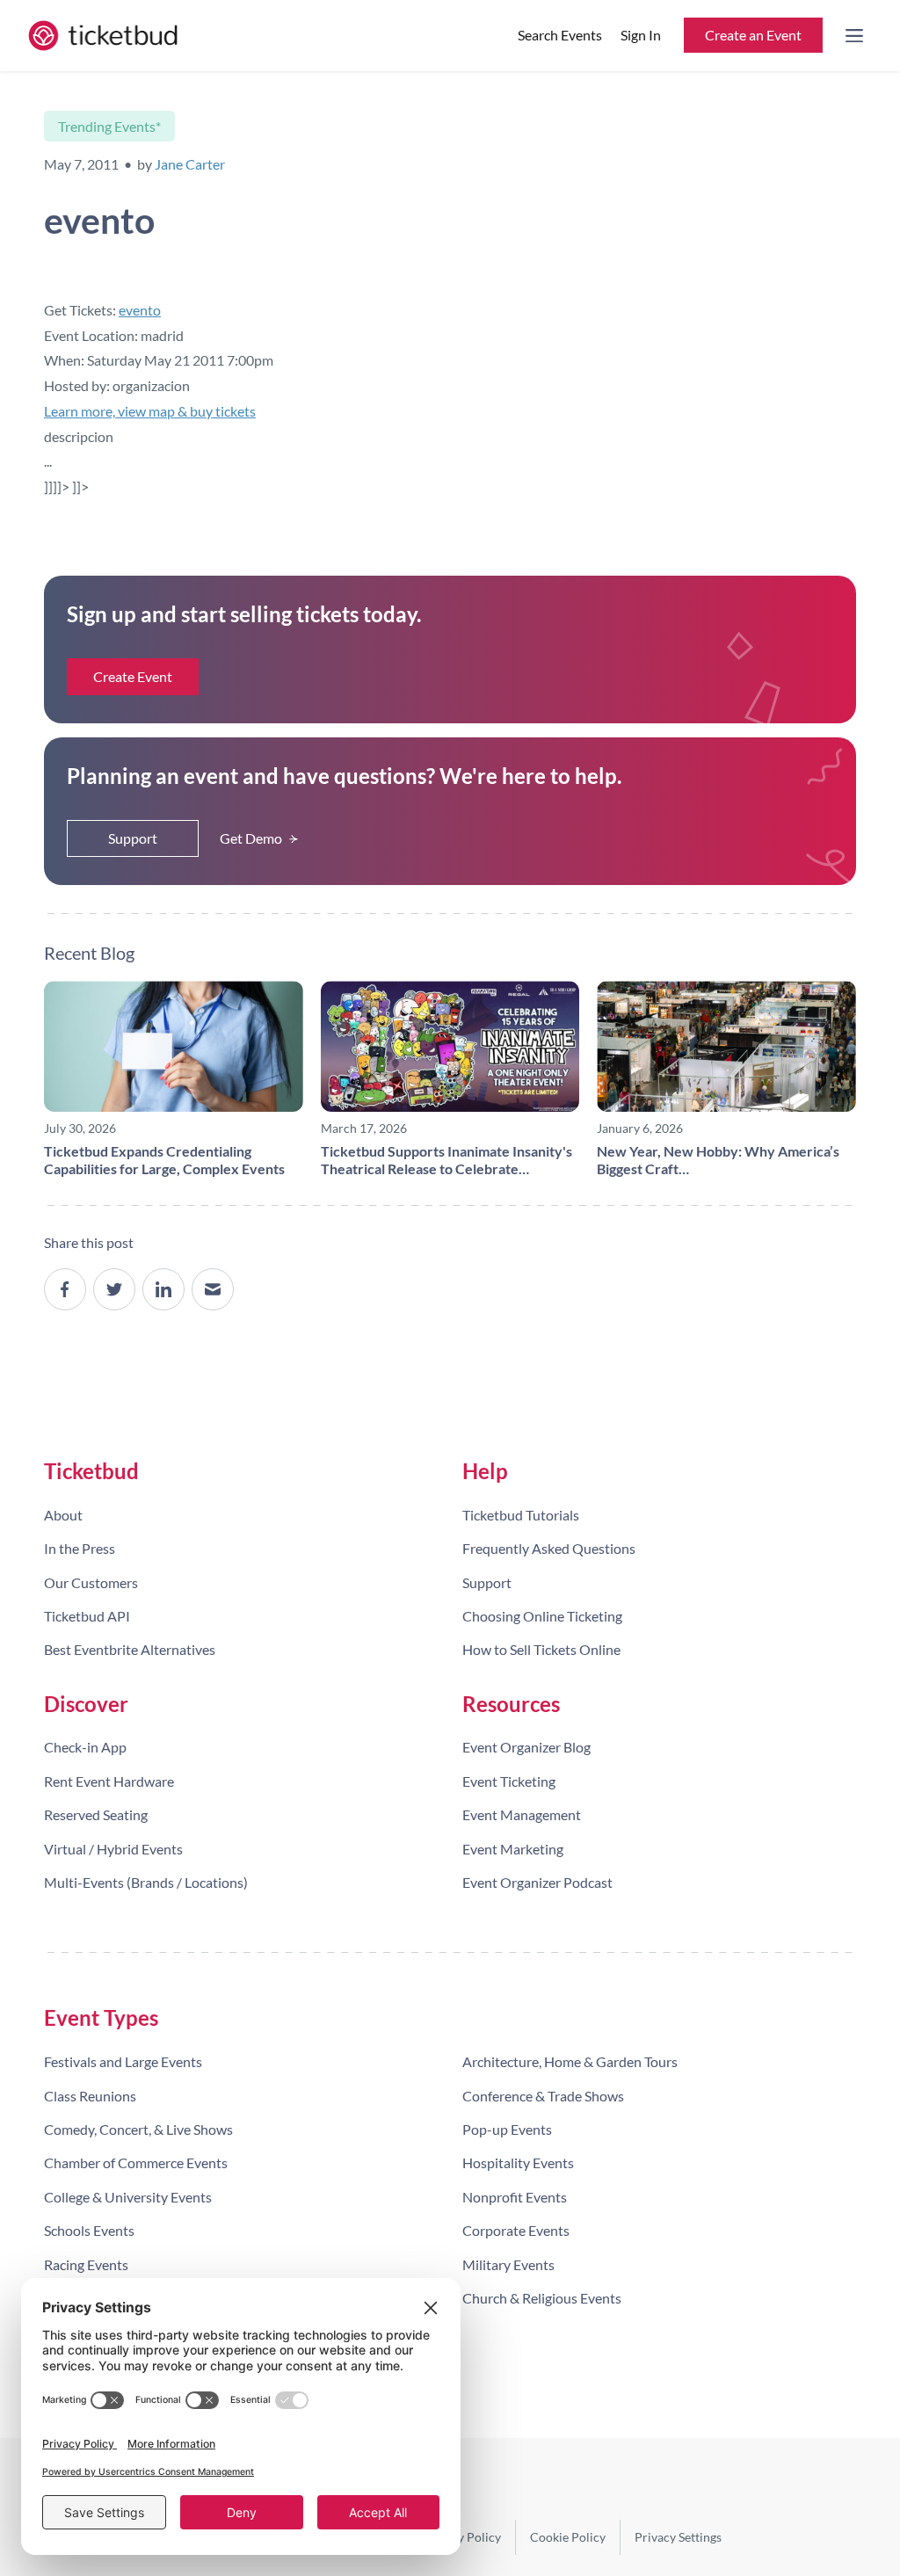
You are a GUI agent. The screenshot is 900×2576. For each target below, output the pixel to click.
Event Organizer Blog (526, 1747)
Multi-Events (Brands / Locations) (146, 1882)
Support (133, 838)
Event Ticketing (509, 1781)
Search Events (560, 35)
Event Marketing (513, 1849)
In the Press (80, 1548)
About (63, 1515)
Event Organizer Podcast (537, 1882)
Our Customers (91, 1582)
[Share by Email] (213, 1289)
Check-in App (85, 1747)
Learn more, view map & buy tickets (150, 411)
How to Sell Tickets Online (541, 1649)
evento (140, 310)
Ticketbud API (87, 1616)
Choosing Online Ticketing (542, 1616)
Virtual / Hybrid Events (113, 1849)
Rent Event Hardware (109, 1781)
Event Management (522, 1814)
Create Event (133, 676)
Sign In (641, 35)
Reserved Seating (96, 1814)
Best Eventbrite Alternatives (130, 1649)
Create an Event (753, 35)
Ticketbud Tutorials (521, 1515)
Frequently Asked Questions (549, 1548)
